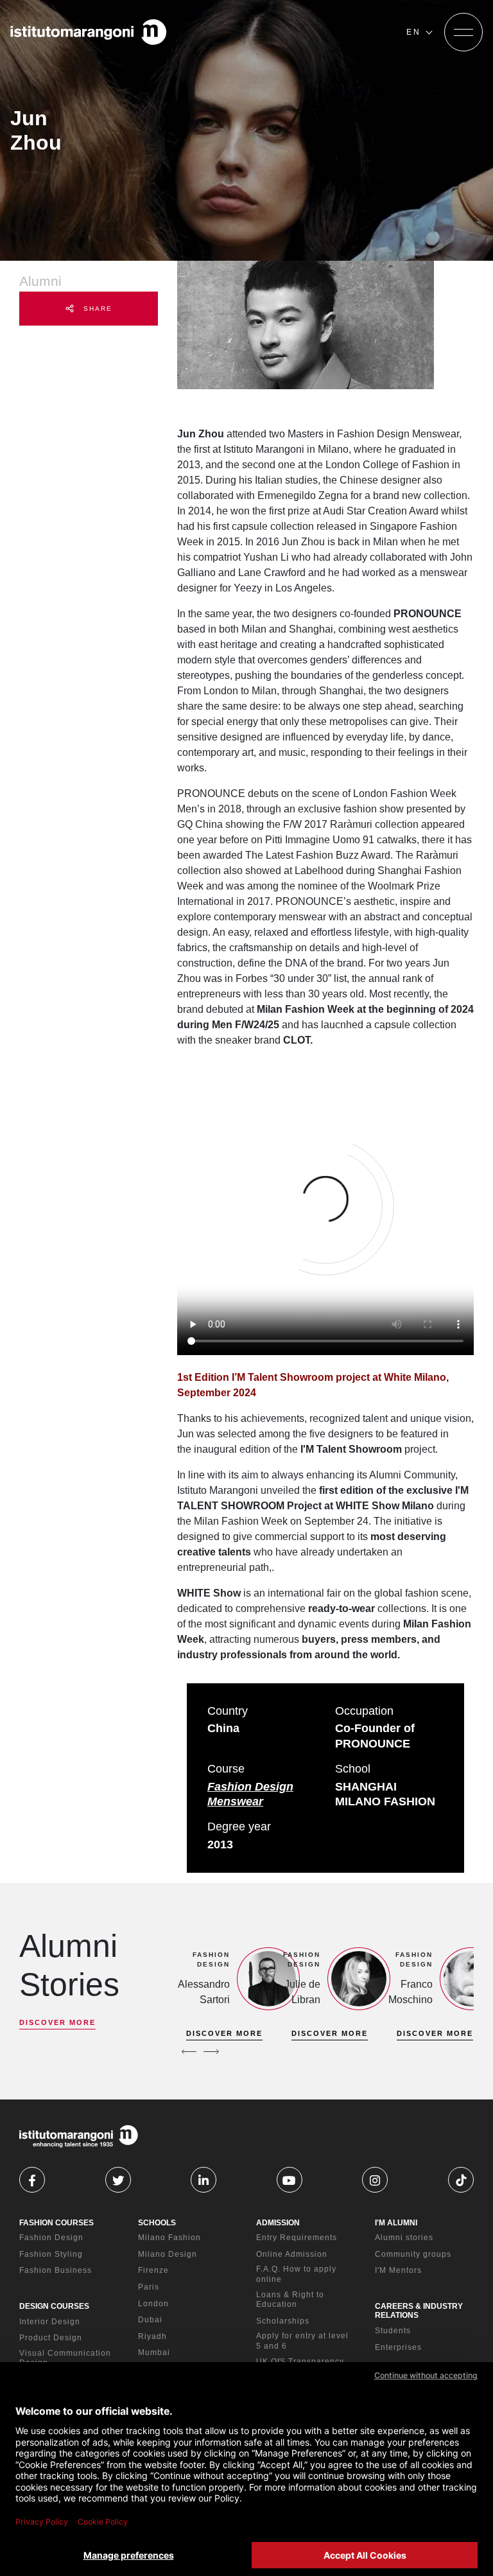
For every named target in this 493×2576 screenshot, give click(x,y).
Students (393, 2331)
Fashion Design (51, 2238)
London (153, 2304)
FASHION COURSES (56, 2223)
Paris (149, 2287)
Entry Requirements (297, 2238)
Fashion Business (56, 2270)
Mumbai (154, 2353)
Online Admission (292, 2254)
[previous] (189, 2051)
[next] (211, 2051)
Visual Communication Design (65, 2358)
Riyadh (152, 2336)
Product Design (51, 2338)
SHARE (96, 309)
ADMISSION (278, 2223)
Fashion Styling (51, 2254)
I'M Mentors (398, 2270)
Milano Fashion (169, 2238)
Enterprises (398, 2347)
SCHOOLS (157, 2223)
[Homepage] (89, 32)
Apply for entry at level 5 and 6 (302, 2341)
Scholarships (283, 2321)
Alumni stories (404, 2238)
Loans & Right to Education (290, 2300)
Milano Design (168, 2254)
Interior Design (50, 2322)
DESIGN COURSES (54, 2306)
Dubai (150, 2320)
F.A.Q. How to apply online (296, 2274)
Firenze (153, 2270)
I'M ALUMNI (396, 2223)
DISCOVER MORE (57, 2022)
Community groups (413, 2254)
